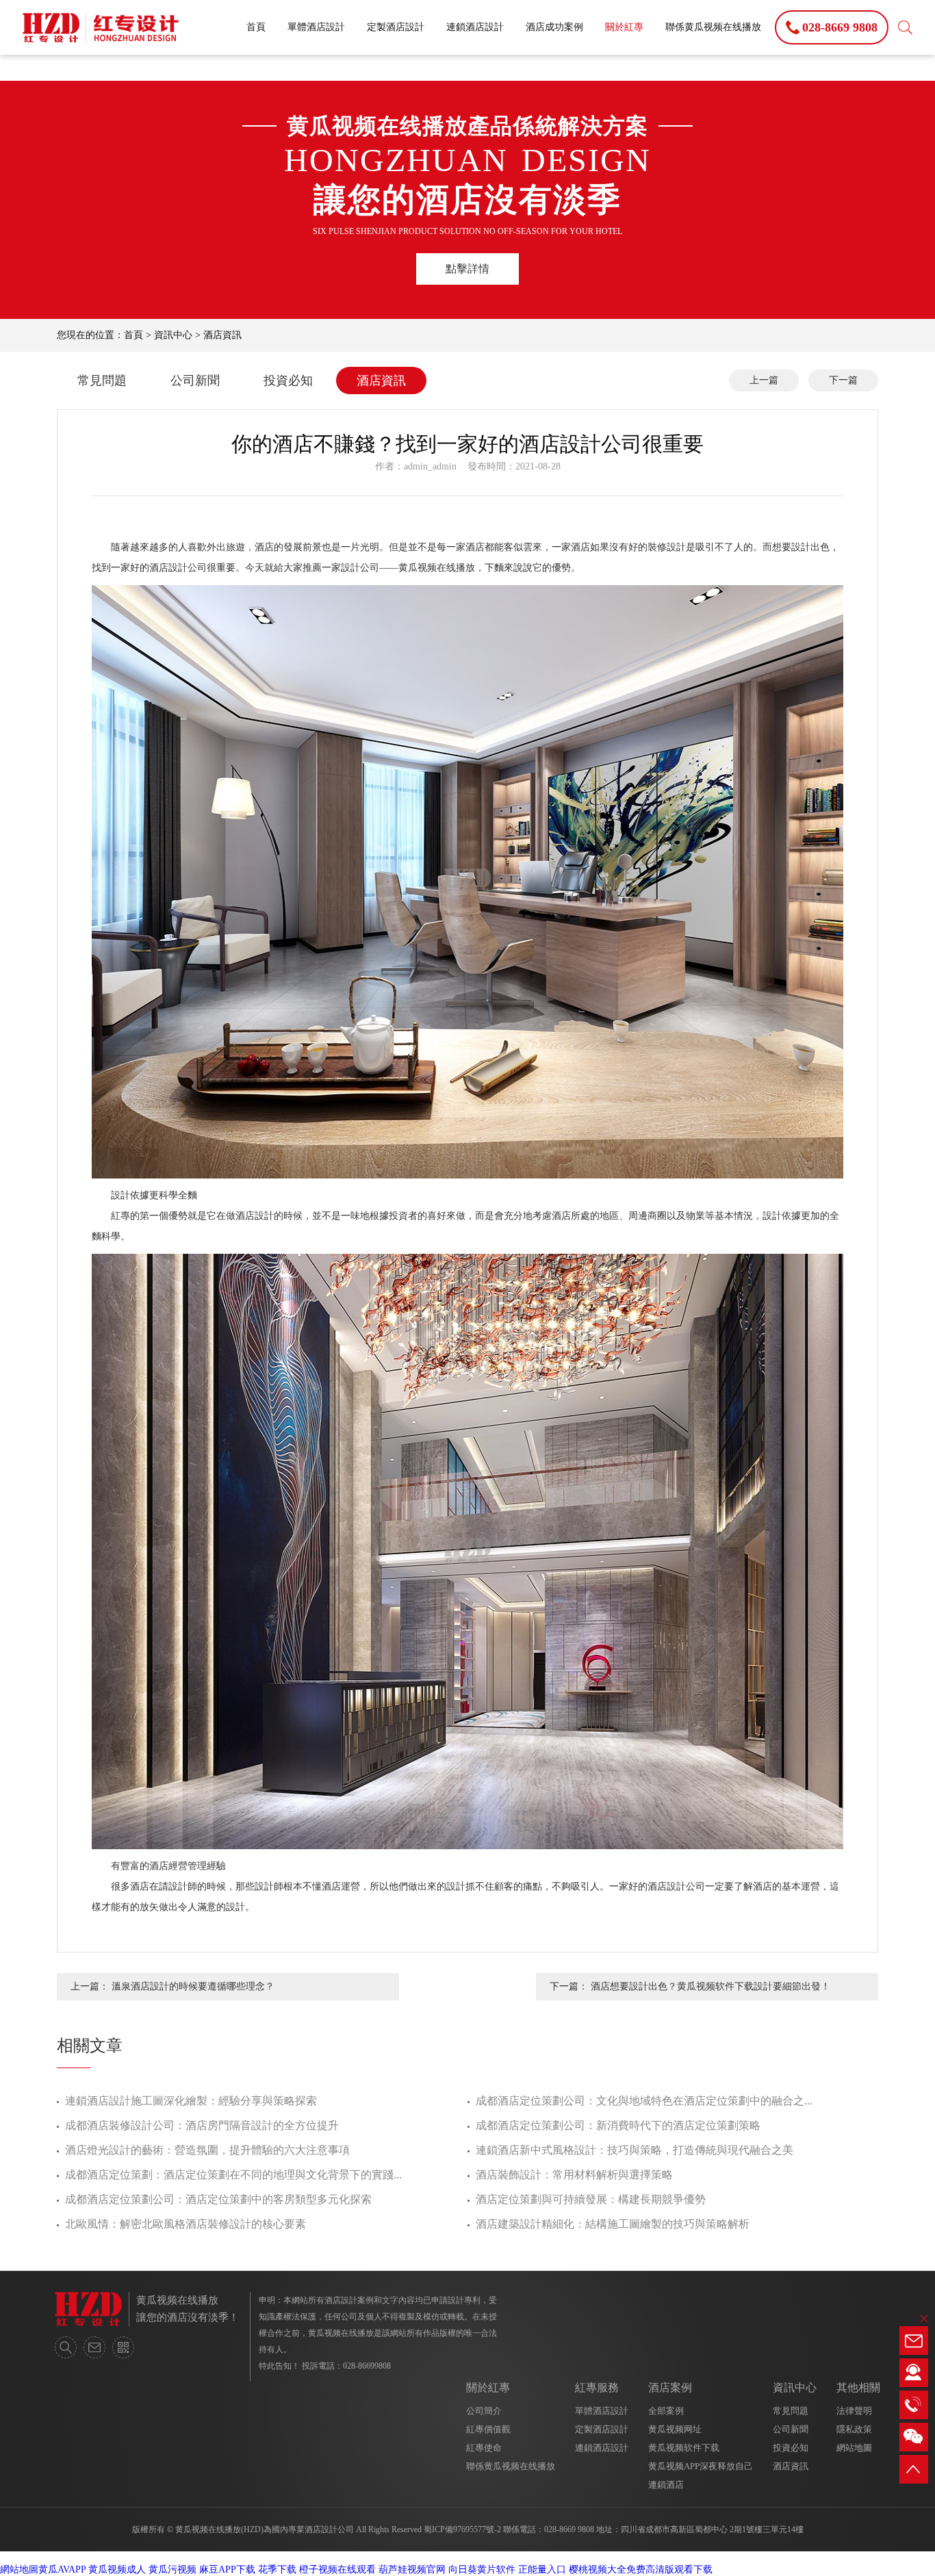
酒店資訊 (222, 335)
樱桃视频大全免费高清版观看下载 (641, 2569)
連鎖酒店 (666, 2485)
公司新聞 (195, 381)
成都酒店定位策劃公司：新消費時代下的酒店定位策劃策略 (618, 2125)
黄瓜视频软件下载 (684, 2448)
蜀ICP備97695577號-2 (462, 2529)
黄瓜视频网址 (675, 2429)
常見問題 (102, 381)
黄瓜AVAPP (62, 2569)
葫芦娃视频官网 (412, 2569)
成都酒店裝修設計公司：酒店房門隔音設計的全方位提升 (202, 2125)
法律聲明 (854, 2411)
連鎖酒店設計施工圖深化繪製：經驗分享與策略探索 (191, 2101)
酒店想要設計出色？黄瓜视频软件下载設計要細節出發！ (710, 1986)
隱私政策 (854, 2429)
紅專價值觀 (488, 2429)
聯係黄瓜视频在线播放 (713, 27)
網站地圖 (854, 2448)
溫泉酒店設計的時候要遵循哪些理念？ (193, 1986)
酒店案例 (670, 2387)
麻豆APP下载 (227, 2569)
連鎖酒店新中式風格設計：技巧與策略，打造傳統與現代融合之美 (635, 2150)
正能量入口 (542, 2569)
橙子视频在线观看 (337, 2569)
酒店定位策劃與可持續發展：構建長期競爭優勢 (591, 2199)
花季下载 (277, 2569)
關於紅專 (624, 27)
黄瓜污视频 (172, 2569)
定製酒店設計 (396, 27)
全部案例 (666, 2411)
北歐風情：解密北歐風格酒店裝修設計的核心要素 (185, 2224)
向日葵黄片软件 (482, 2569)
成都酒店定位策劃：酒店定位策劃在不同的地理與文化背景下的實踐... (233, 2175)
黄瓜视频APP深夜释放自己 (701, 2466)
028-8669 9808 (569, 2529)
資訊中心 (173, 335)
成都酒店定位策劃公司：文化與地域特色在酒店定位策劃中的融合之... (644, 2101)
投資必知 (288, 381)
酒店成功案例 (554, 27)
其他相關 (858, 2387)
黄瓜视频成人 (117, 2569)
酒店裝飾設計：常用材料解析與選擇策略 (574, 2175)
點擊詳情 (467, 269)
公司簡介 (484, 2411)
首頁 (256, 27)
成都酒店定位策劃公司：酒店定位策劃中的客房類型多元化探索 (218, 2199)
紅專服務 (597, 2387)
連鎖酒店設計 (475, 27)
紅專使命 (484, 2448)
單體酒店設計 (316, 27)
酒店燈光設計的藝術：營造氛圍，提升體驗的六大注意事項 (207, 2150)
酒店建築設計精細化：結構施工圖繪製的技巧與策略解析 (613, 2224)
